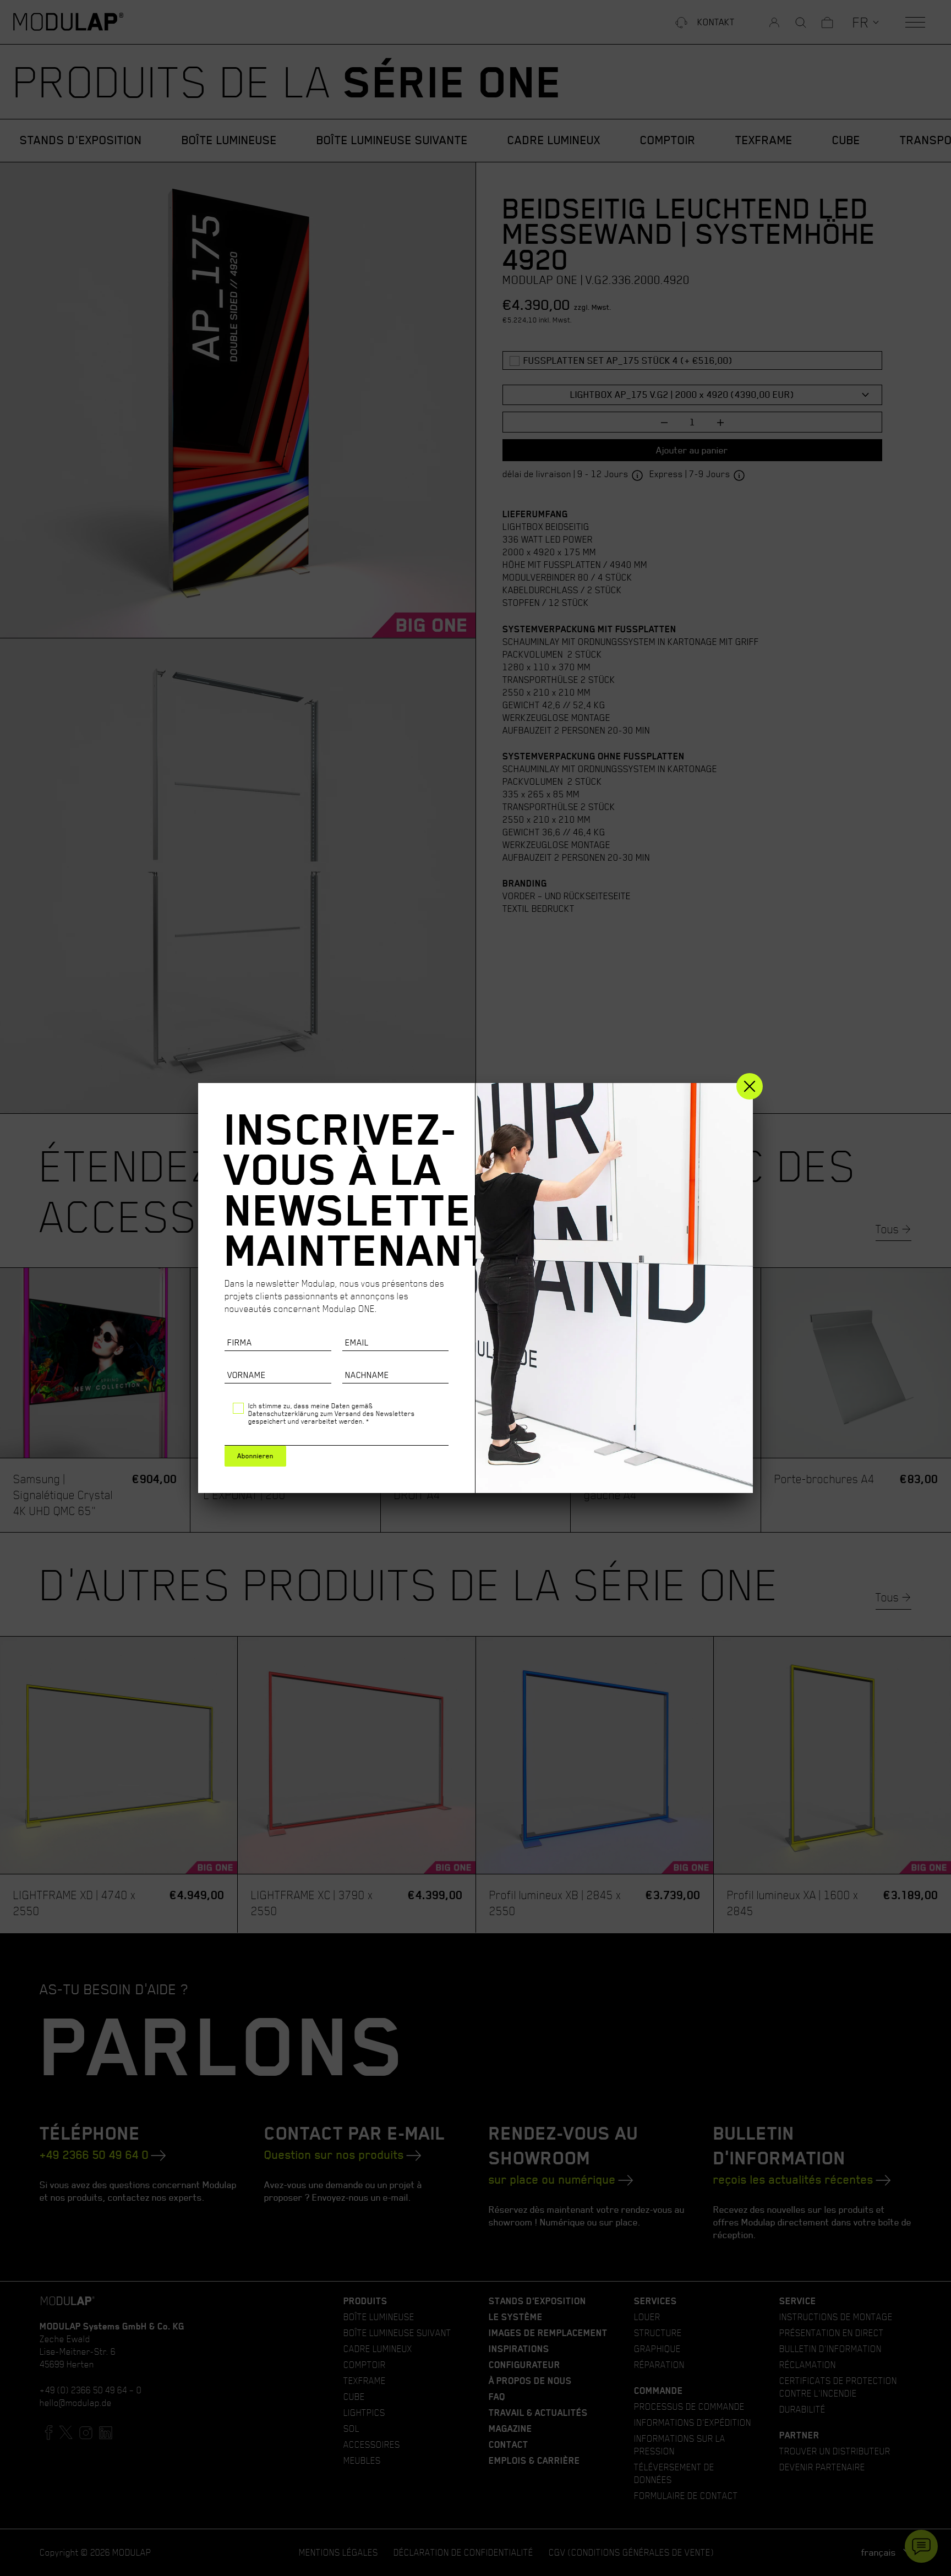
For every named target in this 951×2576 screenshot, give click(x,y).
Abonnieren (255, 1456)
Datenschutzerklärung (283, 1413)
